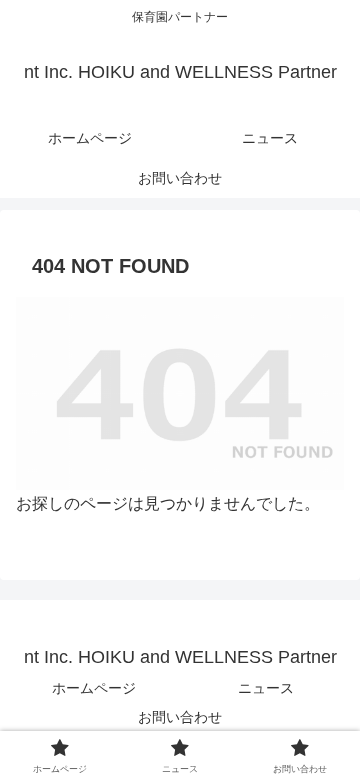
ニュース (266, 688)
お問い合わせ (180, 717)
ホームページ (94, 688)
